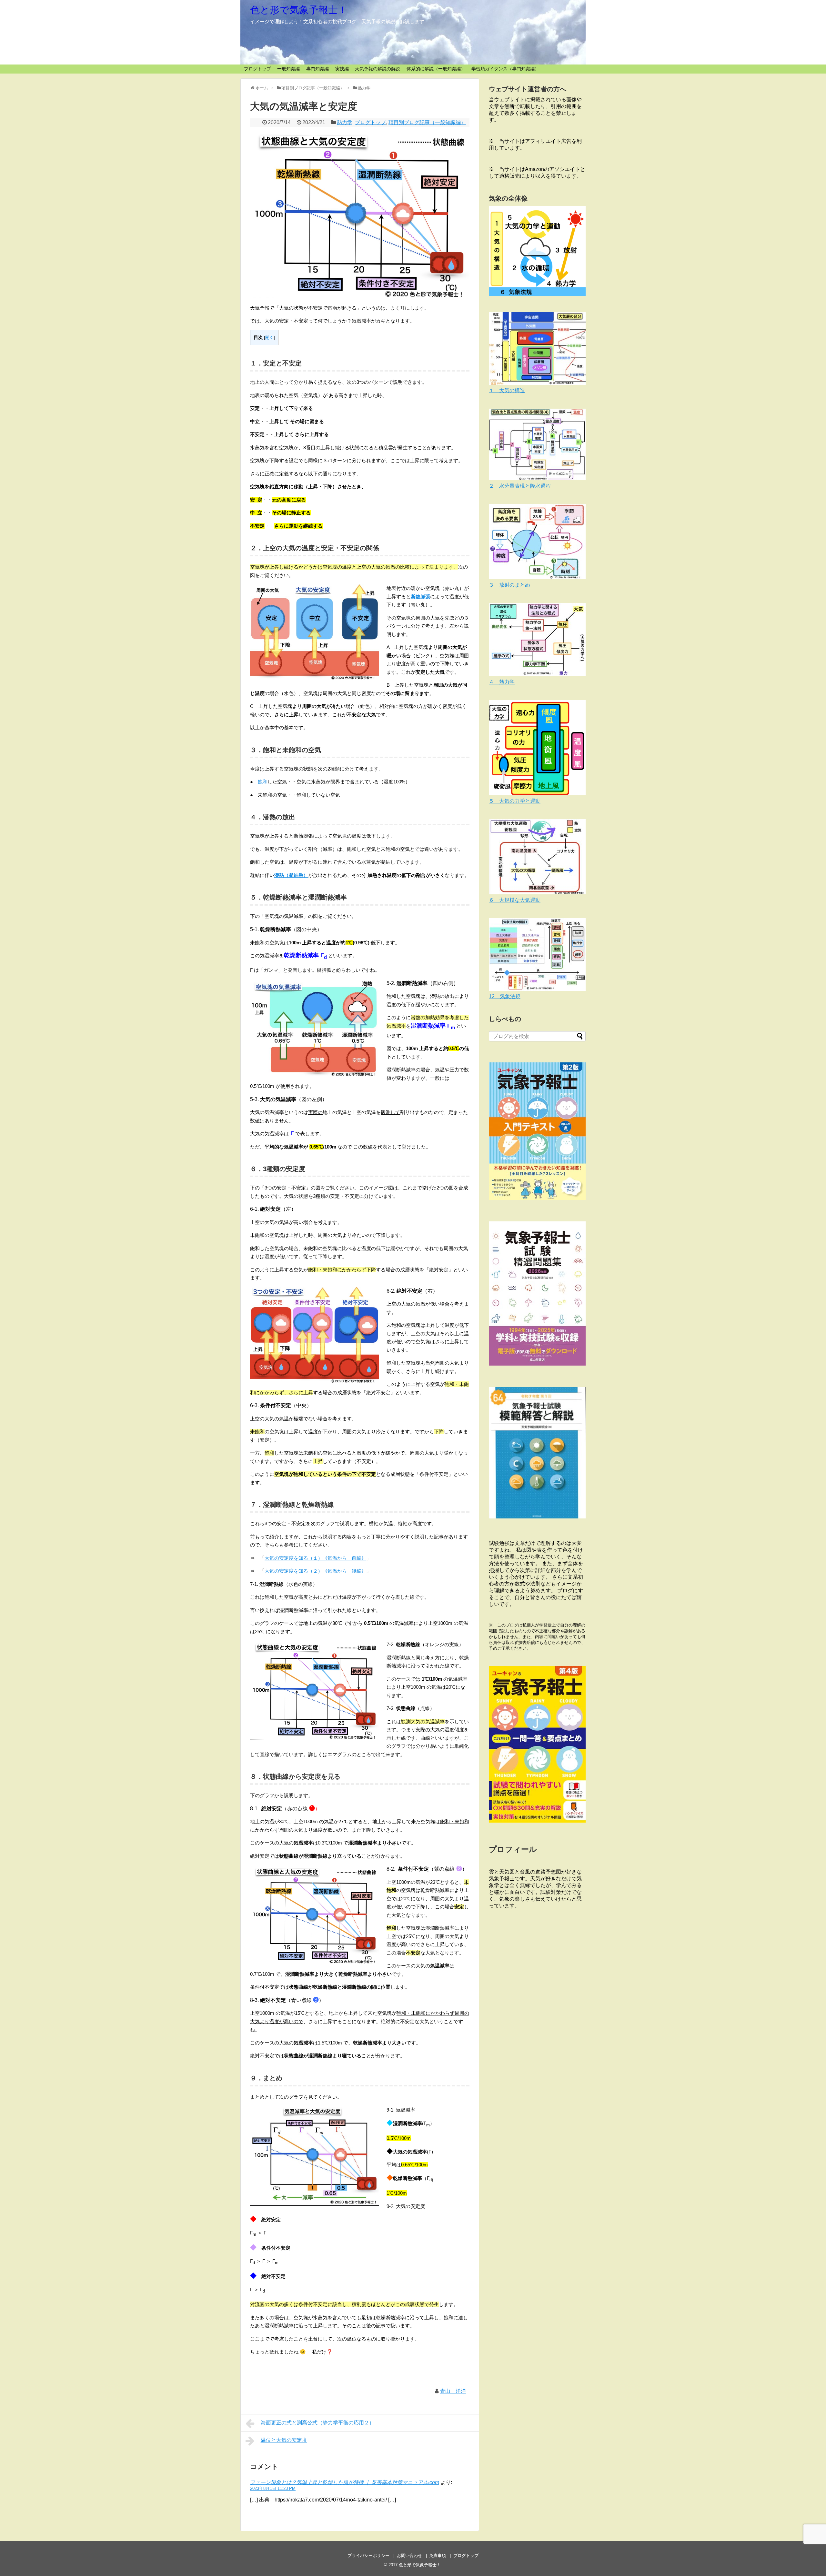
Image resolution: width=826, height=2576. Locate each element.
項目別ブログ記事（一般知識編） (427, 122)
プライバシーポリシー (368, 2556)
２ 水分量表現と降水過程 (520, 486)
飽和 (263, 782)
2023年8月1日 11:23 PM (273, 2488)
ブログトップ (257, 69)
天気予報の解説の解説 (378, 69)
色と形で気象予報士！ (299, 10)
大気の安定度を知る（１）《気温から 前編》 (315, 1558)
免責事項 (438, 2556)
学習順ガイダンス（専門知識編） (505, 69)
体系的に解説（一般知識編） (436, 69)
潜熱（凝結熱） (291, 875)
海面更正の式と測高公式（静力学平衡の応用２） (317, 2423)
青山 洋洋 (453, 2391)
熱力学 (345, 122)
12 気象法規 (505, 996)
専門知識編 (317, 69)
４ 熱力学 (502, 682)
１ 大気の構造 (507, 390)
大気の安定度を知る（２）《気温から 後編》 (315, 1571)
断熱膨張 (420, 597)
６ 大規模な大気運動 (515, 900)
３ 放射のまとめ (509, 585)
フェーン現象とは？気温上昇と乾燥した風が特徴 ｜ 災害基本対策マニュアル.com (345, 2482)
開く (269, 338)
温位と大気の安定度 (284, 2440)
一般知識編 (288, 69)
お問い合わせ (409, 2556)
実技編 (342, 69)
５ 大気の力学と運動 (515, 801)
